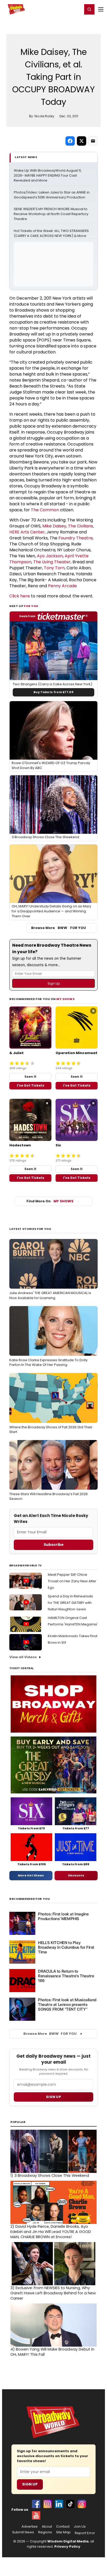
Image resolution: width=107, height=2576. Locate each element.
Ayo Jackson (50, 556)
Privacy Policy (67, 2546)
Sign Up (30, 2484)
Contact (63, 2527)
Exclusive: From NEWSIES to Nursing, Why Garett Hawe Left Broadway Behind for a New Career (53, 2293)
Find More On (50, 1201)
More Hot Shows (31, 1875)
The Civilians (81, 526)
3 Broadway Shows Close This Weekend (50, 2175)
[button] (89, 9)
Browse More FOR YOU (59, 928)
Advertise (30, 2527)
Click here (20, 596)
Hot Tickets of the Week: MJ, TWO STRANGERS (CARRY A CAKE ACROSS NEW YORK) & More (52, 233)
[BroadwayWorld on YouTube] (36, 2515)
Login (76, 9)
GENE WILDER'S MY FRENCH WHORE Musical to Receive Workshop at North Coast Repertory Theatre (51, 214)
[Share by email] (93, 141)
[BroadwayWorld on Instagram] (48, 2504)
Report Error (85, 2533)
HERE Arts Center (27, 532)
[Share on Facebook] (70, 141)
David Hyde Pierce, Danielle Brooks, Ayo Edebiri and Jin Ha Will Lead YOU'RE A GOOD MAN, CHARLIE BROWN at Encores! (51, 2232)
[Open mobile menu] (101, 9)
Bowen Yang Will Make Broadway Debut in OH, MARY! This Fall (52, 2352)
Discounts (76, 1875)
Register (62, 9)
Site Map (63, 2532)
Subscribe (54, 1545)
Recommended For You (30, 1899)
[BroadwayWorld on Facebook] (36, 2504)
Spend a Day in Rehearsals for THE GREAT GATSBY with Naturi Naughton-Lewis (70, 1603)
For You (31, 606)
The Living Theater (52, 562)
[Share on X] (82, 141)
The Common (45, 510)
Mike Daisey (54, 526)
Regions (45, 2532)
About (47, 2527)
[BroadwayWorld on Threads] (82, 2504)
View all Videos (23, 1657)
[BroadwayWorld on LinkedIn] (59, 2504)
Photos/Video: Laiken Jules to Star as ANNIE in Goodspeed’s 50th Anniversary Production (52, 195)
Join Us (80, 2527)
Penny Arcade (62, 586)
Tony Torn (54, 568)
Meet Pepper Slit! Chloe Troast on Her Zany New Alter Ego (72, 1581)
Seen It (30, 1077)
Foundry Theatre (76, 538)
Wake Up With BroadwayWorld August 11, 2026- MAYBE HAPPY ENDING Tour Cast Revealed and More (48, 176)
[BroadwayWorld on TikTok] (70, 2504)
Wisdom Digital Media (68, 2541)
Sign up (53, 2097)
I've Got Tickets (31, 1085)
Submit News (23, 2532)
